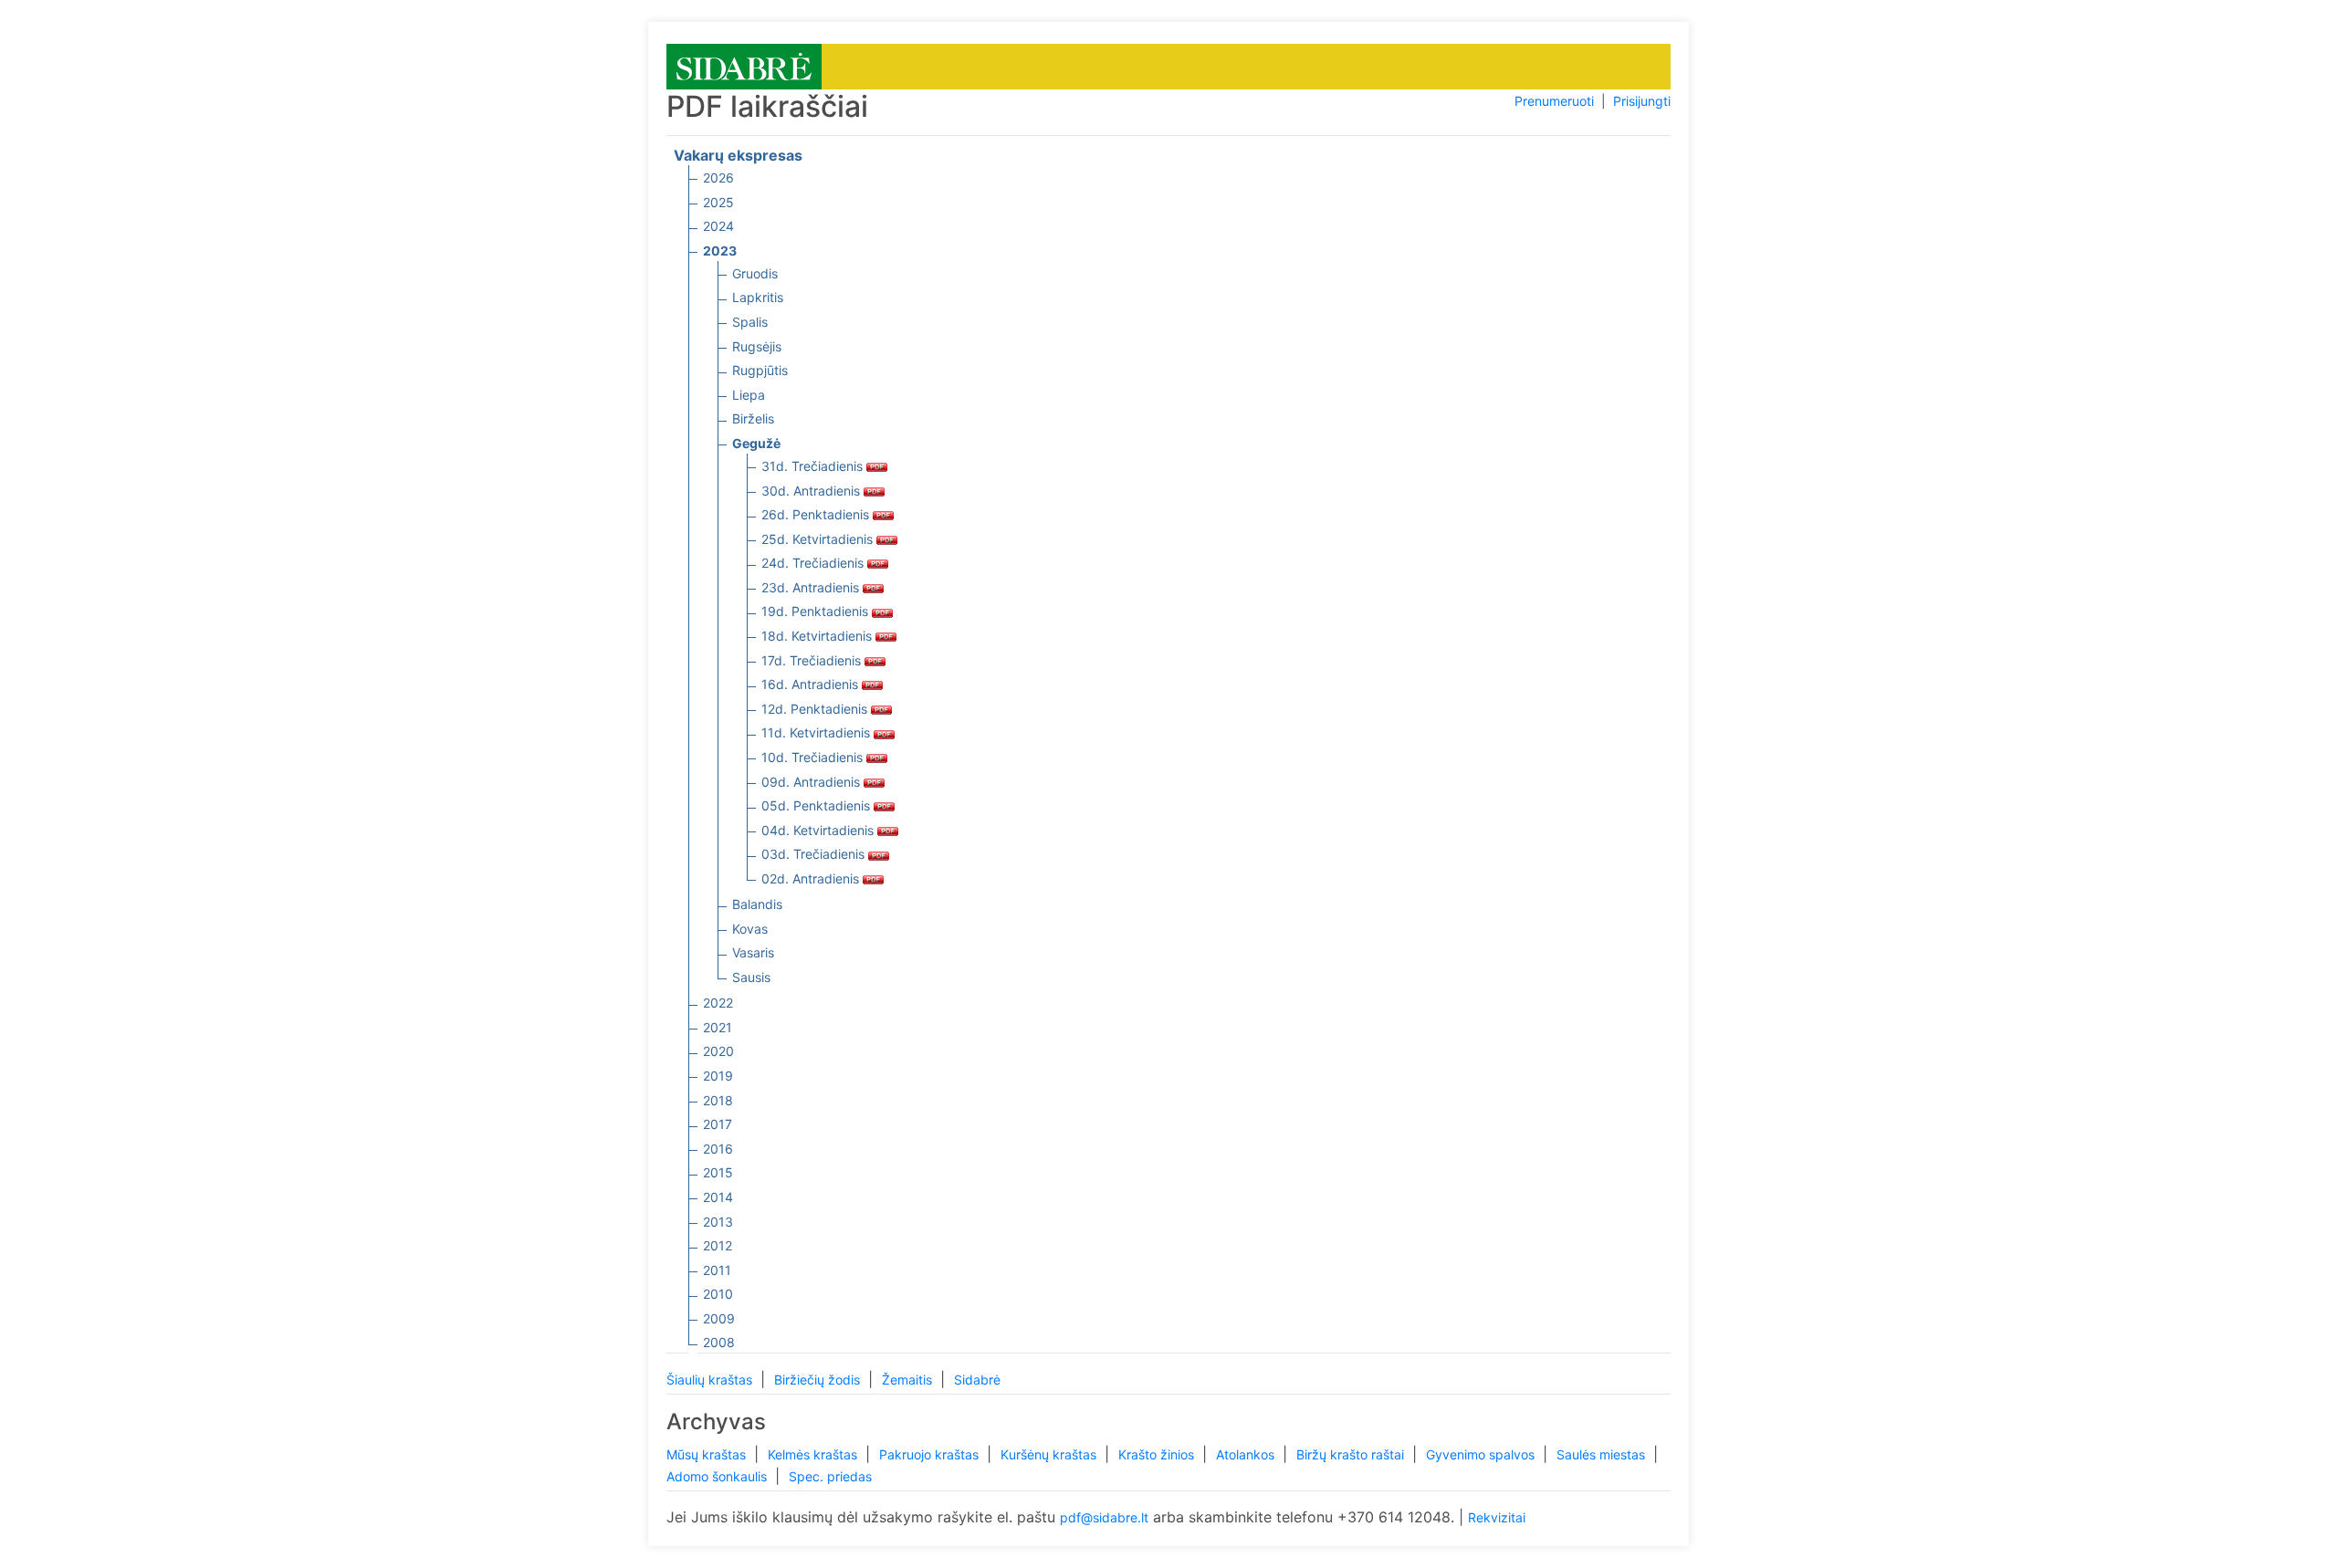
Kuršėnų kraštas (1050, 1454)
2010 (718, 1294)
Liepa (749, 395)
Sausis (751, 977)
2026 (718, 178)
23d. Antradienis (812, 587)
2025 (718, 202)
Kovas (750, 929)
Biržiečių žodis (819, 1380)
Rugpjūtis (760, 370)
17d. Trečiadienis (813, 660)
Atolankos (1247, 1454)
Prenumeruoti (1554, 101)
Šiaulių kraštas (711, 1380)
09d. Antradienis (812, 782)
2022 (718, 1003)
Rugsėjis (757, 346)
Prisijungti (1642, 101)
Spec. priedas (830, 1476)
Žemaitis (909, 1380)
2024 (718, 226)
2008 (719, 1342)
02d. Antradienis (812, 878)
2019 (718, 1076)
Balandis (757, 904)
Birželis (753, 418)
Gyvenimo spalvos (1482, 1454)
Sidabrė (977, 1380)
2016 (718, 1149)
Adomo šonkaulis (718, 1476)
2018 (718, 1100)
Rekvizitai (1497, 1517)
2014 (718, 1197)
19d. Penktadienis (817, 611)
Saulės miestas (1603, 1454)
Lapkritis (758, 297)
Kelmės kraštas (814, 1454)
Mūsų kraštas (708, 1454)
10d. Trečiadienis (814, 757)
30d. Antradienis (812, 491)
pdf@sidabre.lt (1104, 1517)
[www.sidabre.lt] (744, 65)
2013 (718, 1222)
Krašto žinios (1158, 1454)
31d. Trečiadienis (814, 466)
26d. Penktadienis (817, 514)
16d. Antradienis (812, 684)
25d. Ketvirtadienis (819, 539)
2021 (718, 1027)
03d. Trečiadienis (815, 854)
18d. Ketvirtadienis (818, 636)
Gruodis (755, 273)
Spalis (750, 322)
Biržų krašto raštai (1352, 1454)
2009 (719, 1318)
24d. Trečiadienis (814, 563)
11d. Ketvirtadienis (817, 732)
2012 (718, 1245)
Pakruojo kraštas (931, 1454)
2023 (720, 251)
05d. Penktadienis (817, 805)
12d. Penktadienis (816, 709)
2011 (717, 1270)
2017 (718, 1124)
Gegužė (756, 443)
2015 (718, 1172)
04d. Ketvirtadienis (819, 830)
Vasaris (753, 952)
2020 (718, 1051)
